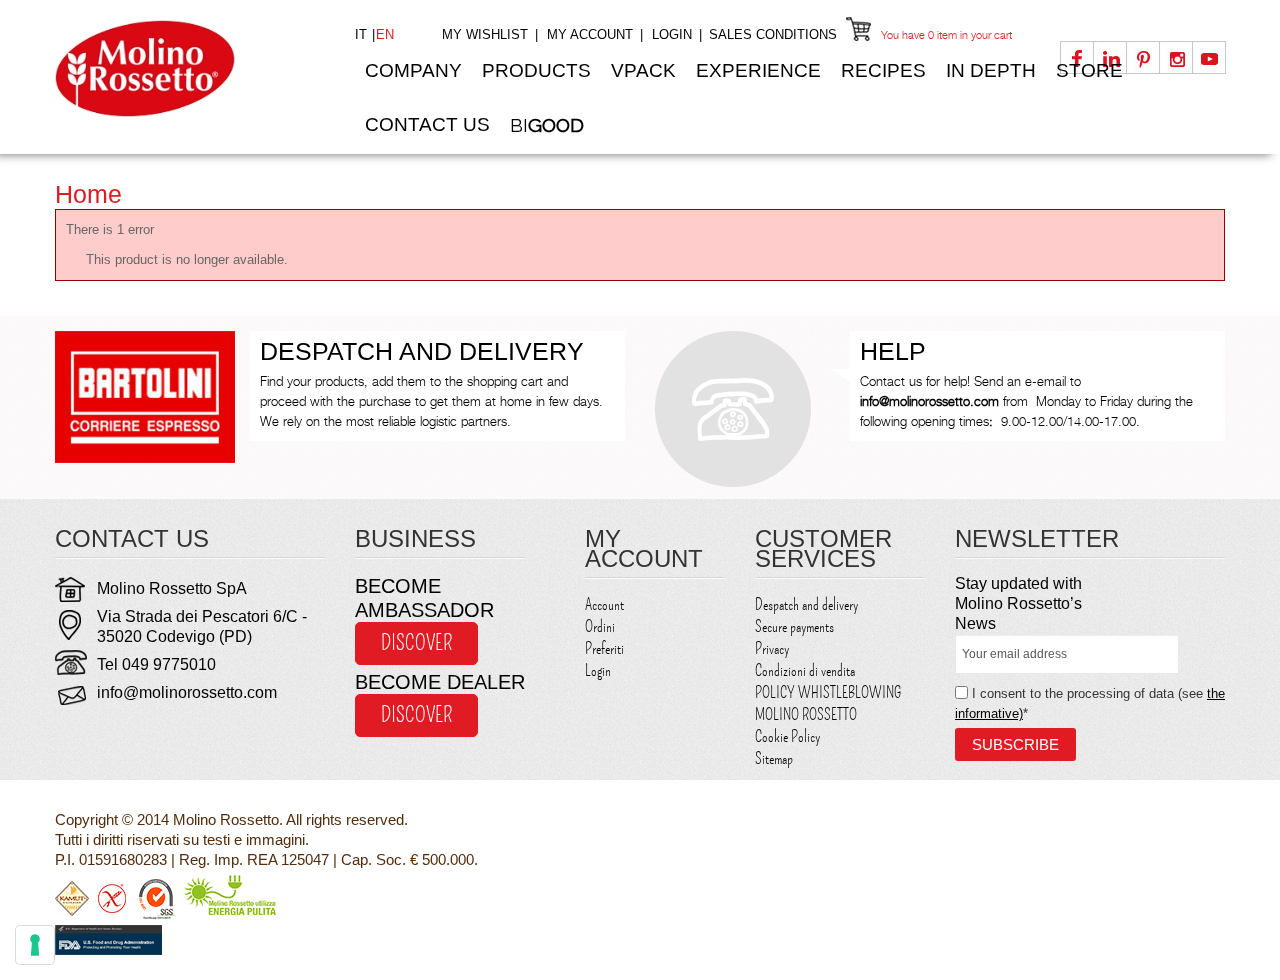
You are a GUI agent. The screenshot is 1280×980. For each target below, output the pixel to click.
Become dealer (440, 682)
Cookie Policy (787, 737)
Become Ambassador (424, 598)
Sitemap (774, 759)
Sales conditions (773, 34)
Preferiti (604, 649)
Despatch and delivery (806, 605)
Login (672, 34)
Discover (416, 643)
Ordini (600, 627)
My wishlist (485, 34)
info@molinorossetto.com (187, 692)
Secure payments (794, 627)
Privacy (772, 649)
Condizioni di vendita (805, 671)
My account (590, 34)
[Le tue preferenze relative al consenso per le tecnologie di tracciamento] (35, 945)
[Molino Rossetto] (190, 68)
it (363, 34)
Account (604, 605)
